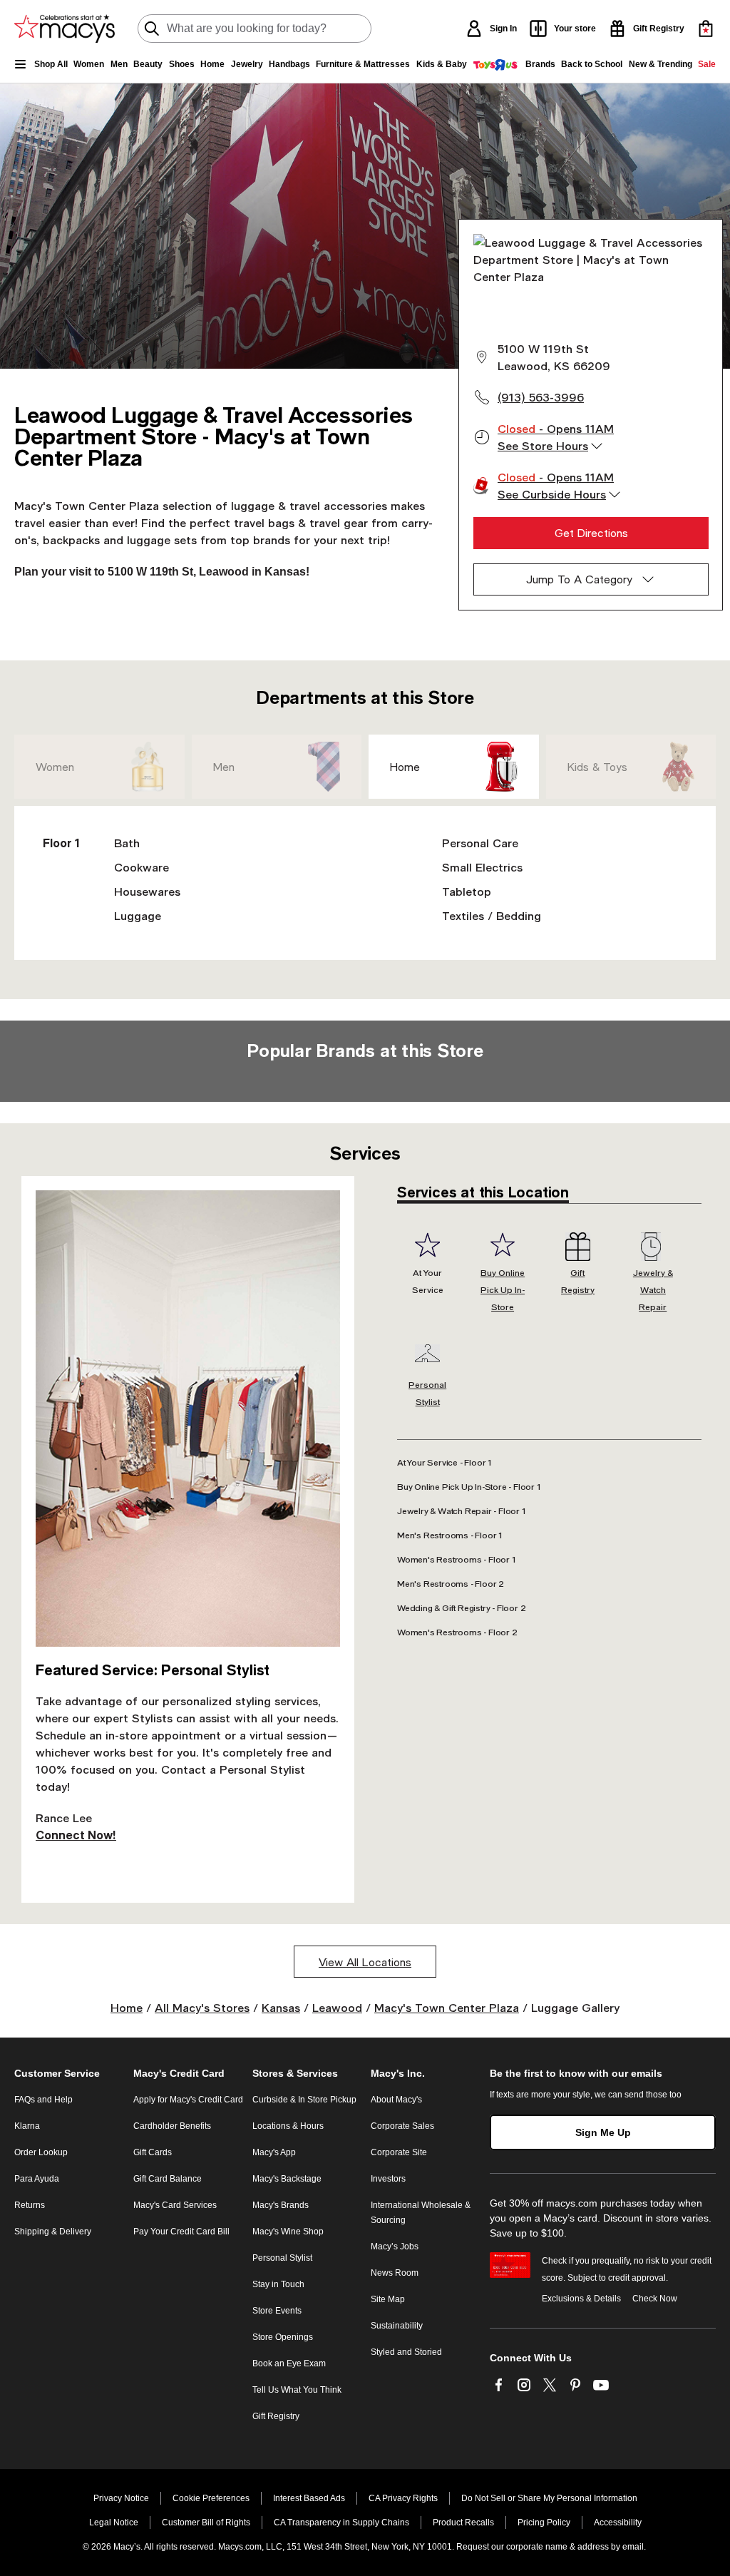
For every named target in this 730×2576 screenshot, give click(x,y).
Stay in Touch (278, 2284)
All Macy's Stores (202, 2007)
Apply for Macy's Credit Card (188, 2100)
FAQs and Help (43, 2100)
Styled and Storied (406, 2352)
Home (405, 767)
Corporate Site (399, 2152)
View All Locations (365, 1962)
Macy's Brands (281, 2205)
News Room (395, 2273)
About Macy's (396, 2100)
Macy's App (274, 2152)
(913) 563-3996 (541, 397)
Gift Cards (153, 2152)
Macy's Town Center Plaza (447, 2007)
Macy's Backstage (287, 2179)
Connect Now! (76, 1835)
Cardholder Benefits (172, 2126)
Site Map (388, 2299)
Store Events (277, 2311)
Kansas (281, 2007)
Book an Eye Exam (289, 2363)
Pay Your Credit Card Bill (181, 2232)
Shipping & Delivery (53, 2232)
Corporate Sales (402, 2126)
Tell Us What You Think (297, 2390)
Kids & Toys (597, 767)
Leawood (337, 2007)
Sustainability (397, 2326)
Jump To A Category (579, 579)
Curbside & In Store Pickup (304, 2100)
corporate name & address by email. (576, 2547)
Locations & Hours (288, 2126)
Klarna (27, 2126)
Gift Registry (276, 2416)
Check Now (655, 2299)
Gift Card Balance (168, 2179)
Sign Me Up (603, 2132)
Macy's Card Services (175, 2205)
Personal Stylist (282, 2258)
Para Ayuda (37, 2179)
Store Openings (283, 2337)
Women (55, 767)
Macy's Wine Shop (288, 2232)
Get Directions (591, 533)
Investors (388, 2179)
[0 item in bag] (706, 29)
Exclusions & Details (581, 2299)
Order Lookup (41, 2152)
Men (224, 767)
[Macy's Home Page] (65, 29)
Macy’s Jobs (395, 2247)
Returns (30, 2205)
